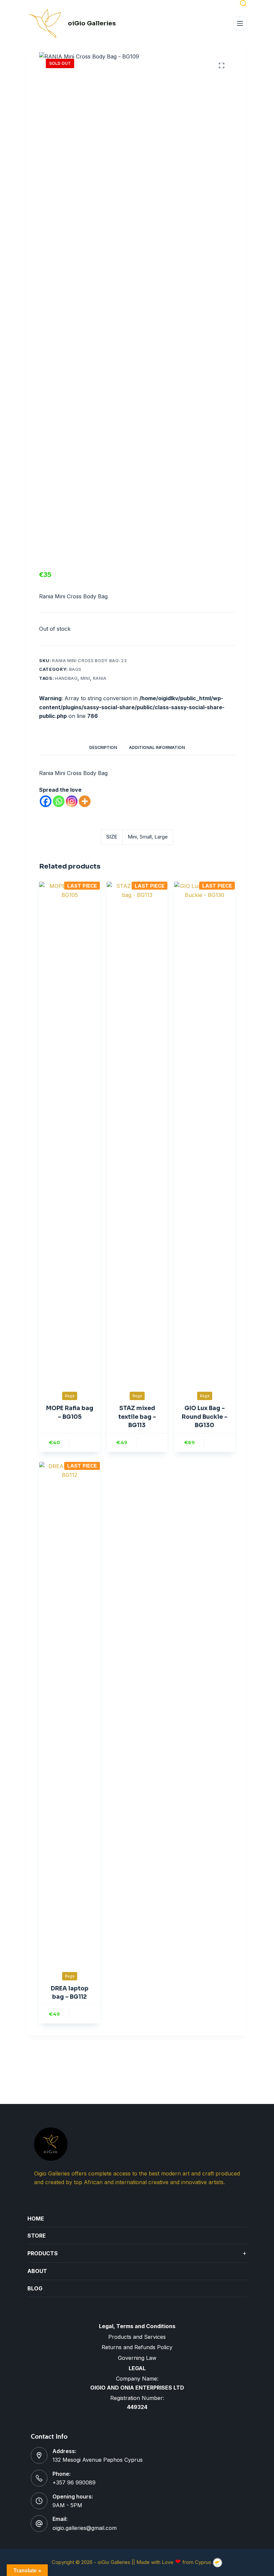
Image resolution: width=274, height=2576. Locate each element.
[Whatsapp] (59, 801)
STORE (37, 2236)
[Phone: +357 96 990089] (39, 2478)
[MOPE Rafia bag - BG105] (70, 1132)
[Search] (243, 3)
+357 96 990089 (74, 2482)
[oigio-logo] (45, 23)
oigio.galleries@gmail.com (85, 2528)
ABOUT (37, 2271)
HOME (36, 2219)
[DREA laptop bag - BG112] (70, 1712)
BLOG (35, 2288)
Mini (85, 678)
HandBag (66, 678)
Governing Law (137, 2358)
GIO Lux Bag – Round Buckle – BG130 (205, 1417)
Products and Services (137, 2337)
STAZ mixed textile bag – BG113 (137, 1417)
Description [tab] (103, 747)
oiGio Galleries (92, 23)
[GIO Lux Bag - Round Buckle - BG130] (204, 1132)
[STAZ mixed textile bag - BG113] (137, 1132)
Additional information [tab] (157, 747)
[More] (85, 801)
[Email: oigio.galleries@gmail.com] (39, 2524)
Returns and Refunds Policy (137, 2347)
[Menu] (240, 23)
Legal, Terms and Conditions (137, 2326)
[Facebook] (46, 801)
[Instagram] (72, 801)
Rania (100, 678)
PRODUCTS (137, 2253)
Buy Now (85, 1443)
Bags (76, 669)
